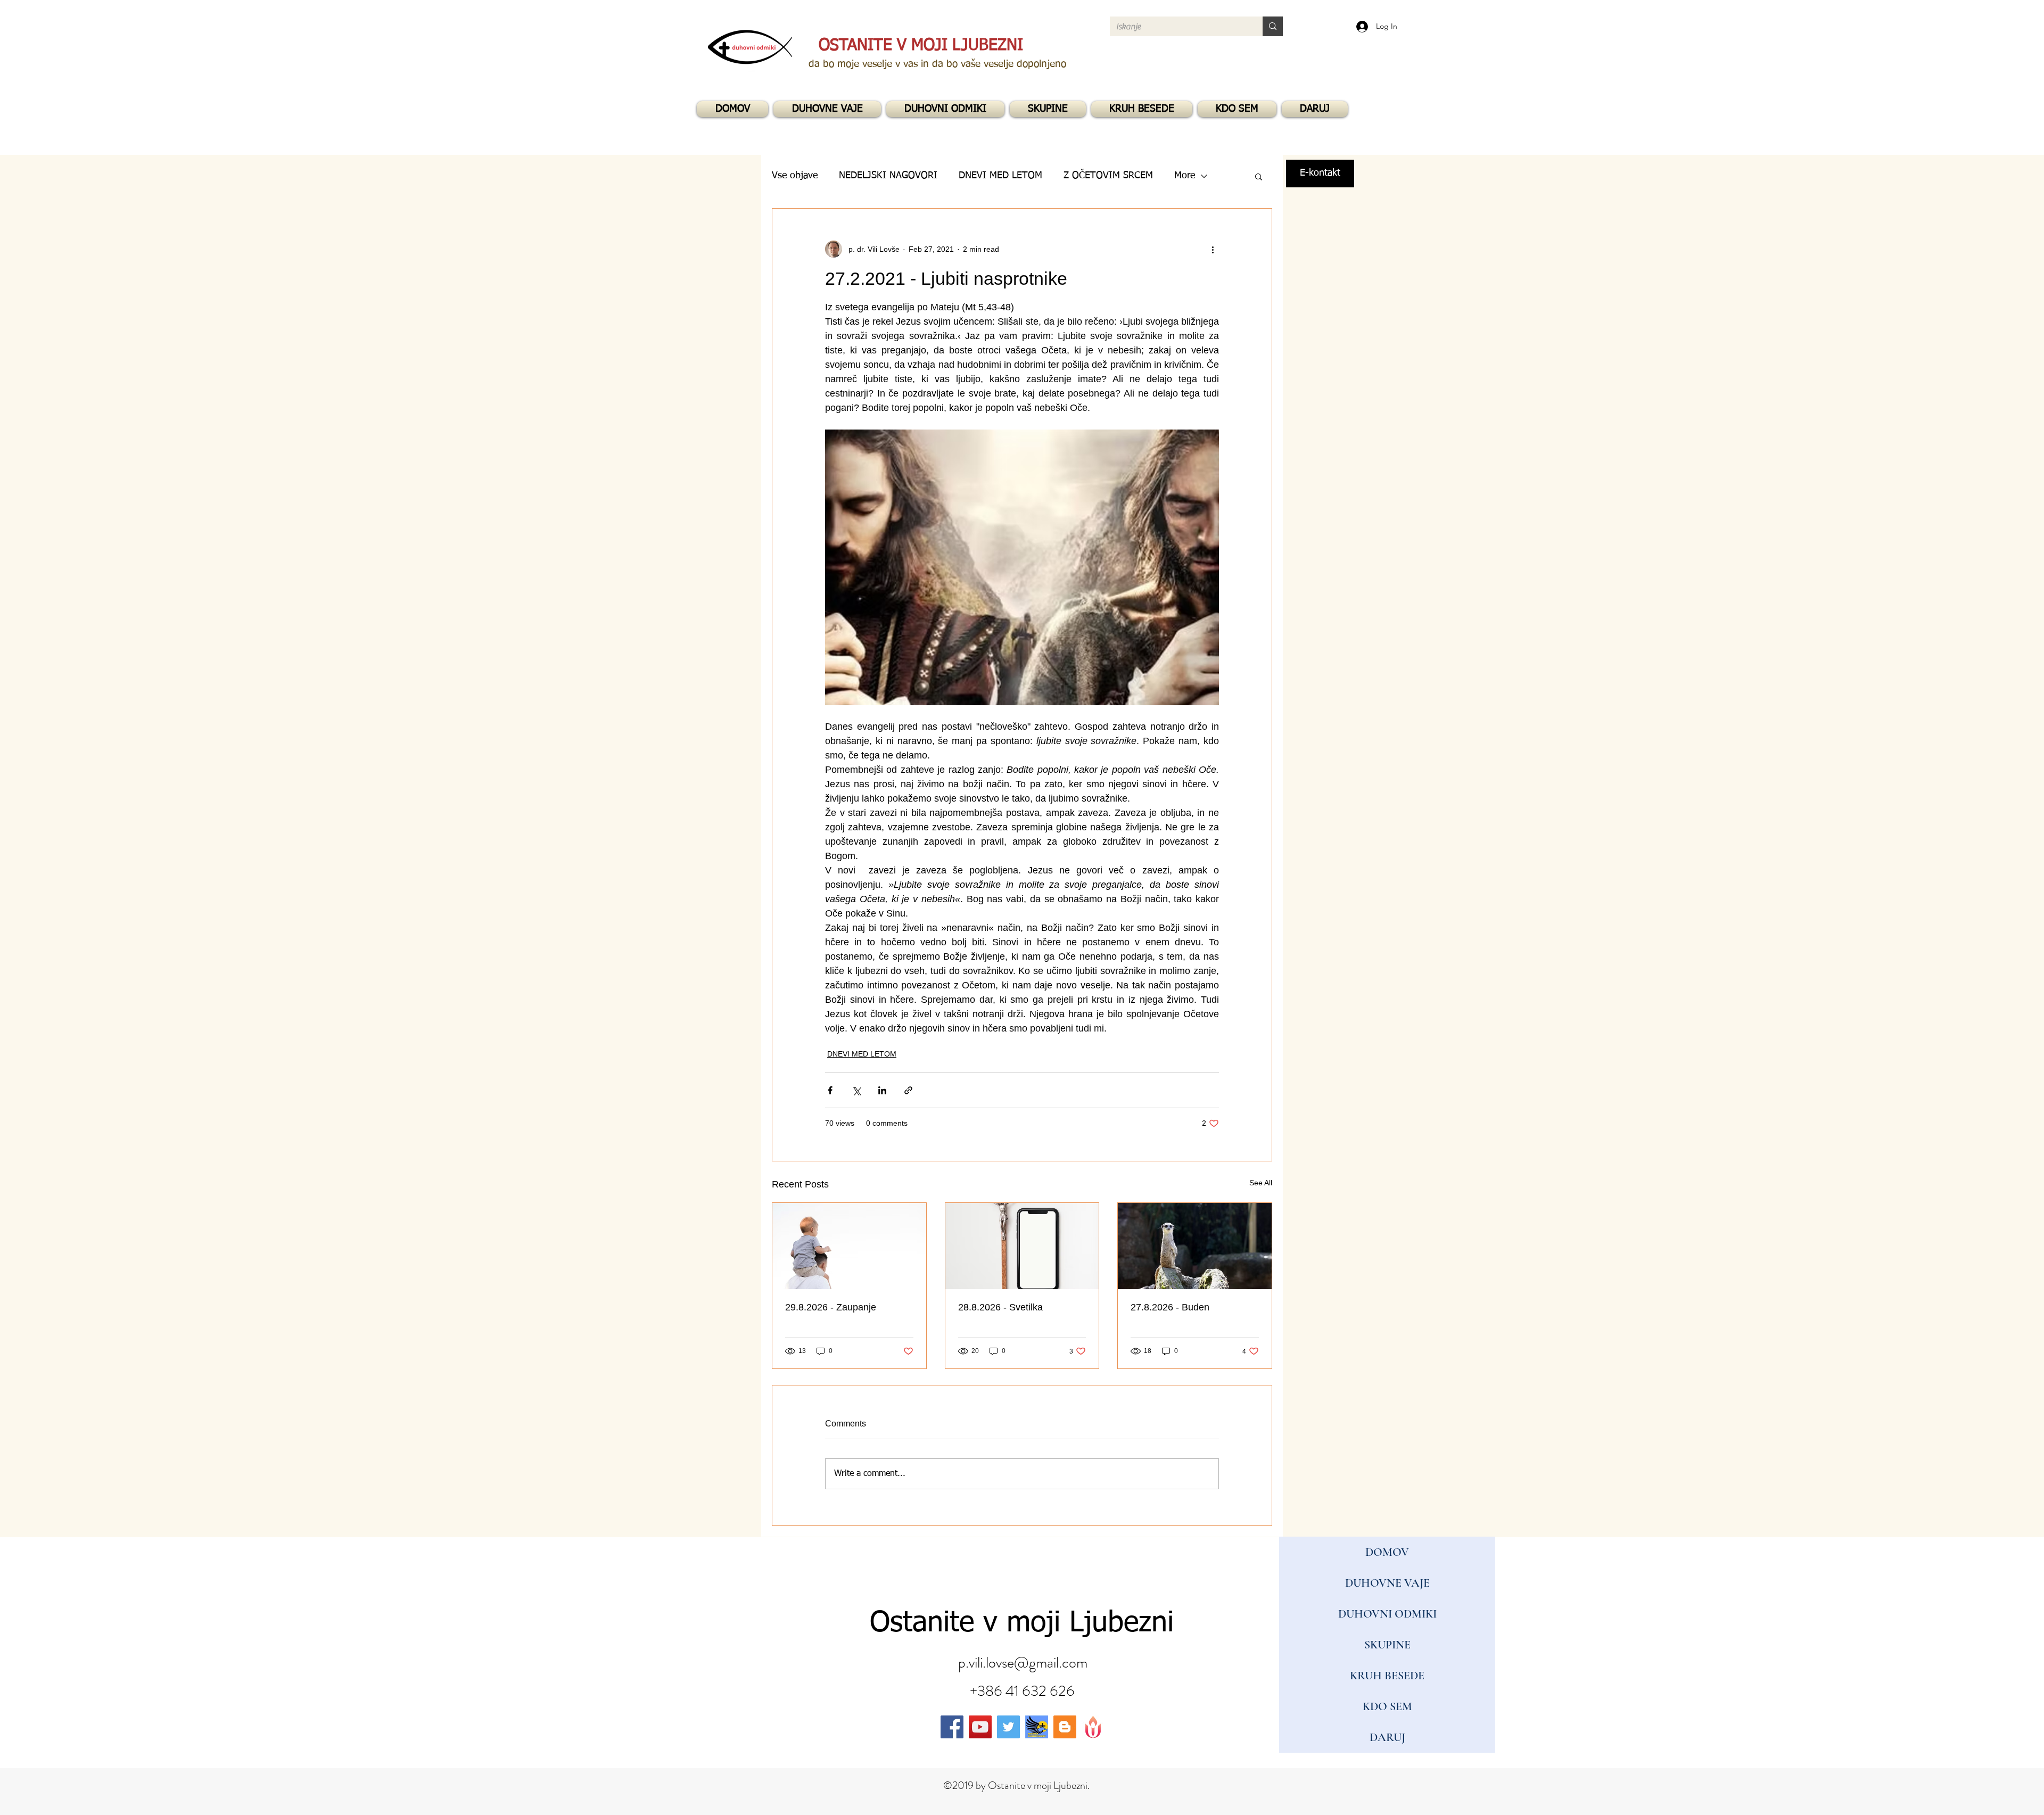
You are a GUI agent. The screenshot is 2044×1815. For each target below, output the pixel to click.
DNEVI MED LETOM (862, 1054)
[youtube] (980, 1727)
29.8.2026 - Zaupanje (831, 1307)
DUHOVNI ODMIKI (1387, 1614)
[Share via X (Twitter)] (856, 1090)
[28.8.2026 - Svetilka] (1022, 1246)
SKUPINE (1387, 1645)
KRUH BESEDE (1387, 1676)
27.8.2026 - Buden (1170, 1307)
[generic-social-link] (1037, 1727)
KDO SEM (1387, 1706)
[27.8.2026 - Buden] (1195, 1246)
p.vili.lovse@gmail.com (1023, 1663)
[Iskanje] (1273, 26)
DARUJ (1387, 1737)
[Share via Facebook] (830, 1090)
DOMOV (1387, 1552)
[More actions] (1213, 249)
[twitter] (1008, 1727)
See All (1261, 1183)
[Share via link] (908, 1090)
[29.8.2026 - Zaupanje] (849, 1246)
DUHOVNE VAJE (1387, 1583)
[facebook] (952, 1727)
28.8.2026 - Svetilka (1000, 1307)
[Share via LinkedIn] (882, 1090)
